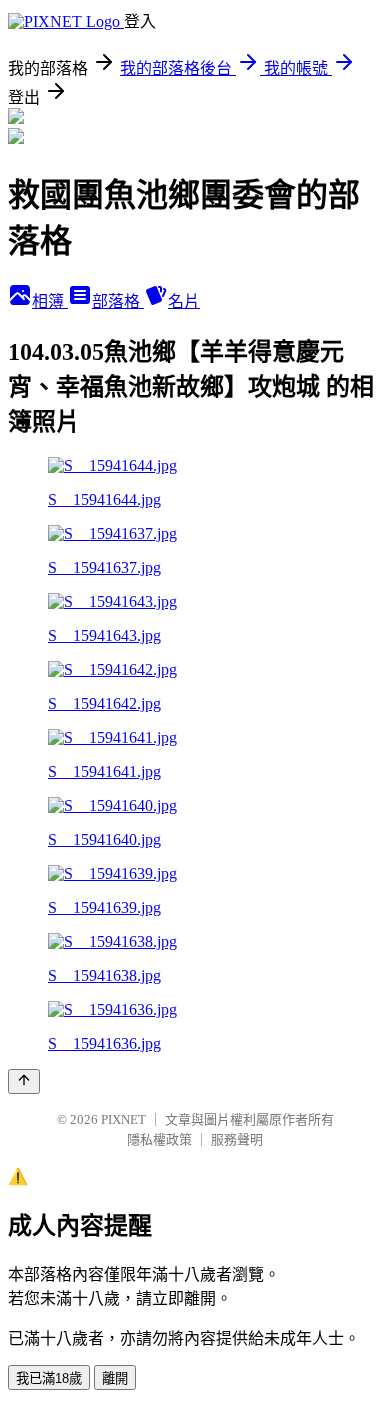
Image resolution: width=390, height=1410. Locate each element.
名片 (184, 301)
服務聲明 (237, 1139)
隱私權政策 (159, 1139)
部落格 (118, 301)
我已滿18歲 (49, 1378)
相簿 (50, 301)
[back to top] (24, 1081)
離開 (115, 1378)
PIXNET (123, 1119)
